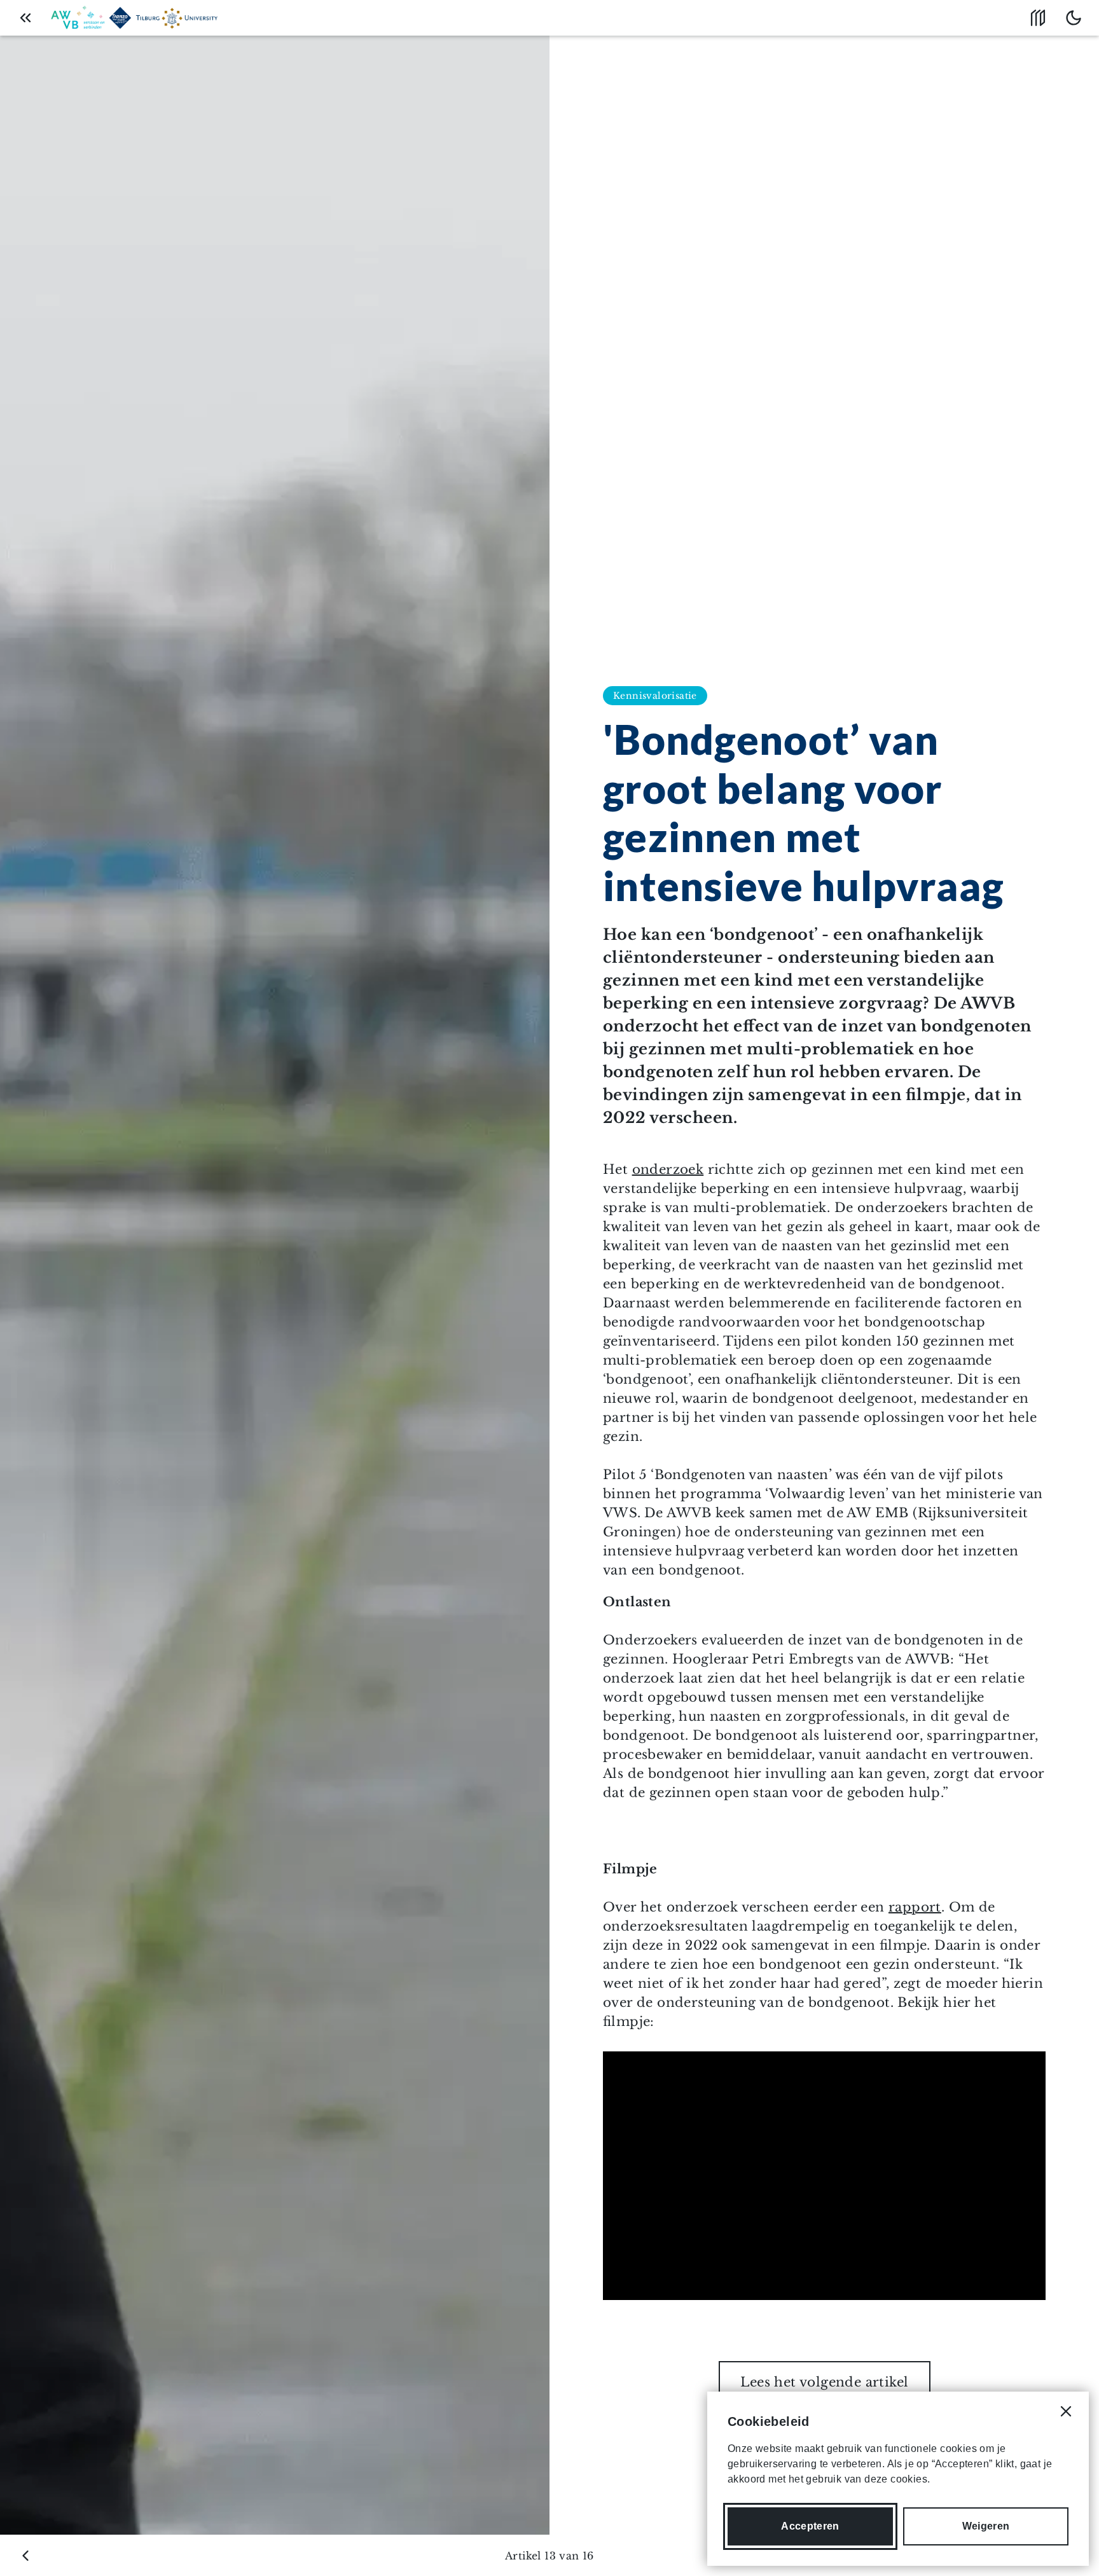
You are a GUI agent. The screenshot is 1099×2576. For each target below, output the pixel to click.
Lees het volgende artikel (825, 2382)
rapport (915, 1907)
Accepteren (810, 2526)
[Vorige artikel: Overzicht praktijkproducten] (25, 2556)
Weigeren (986, 2526)
